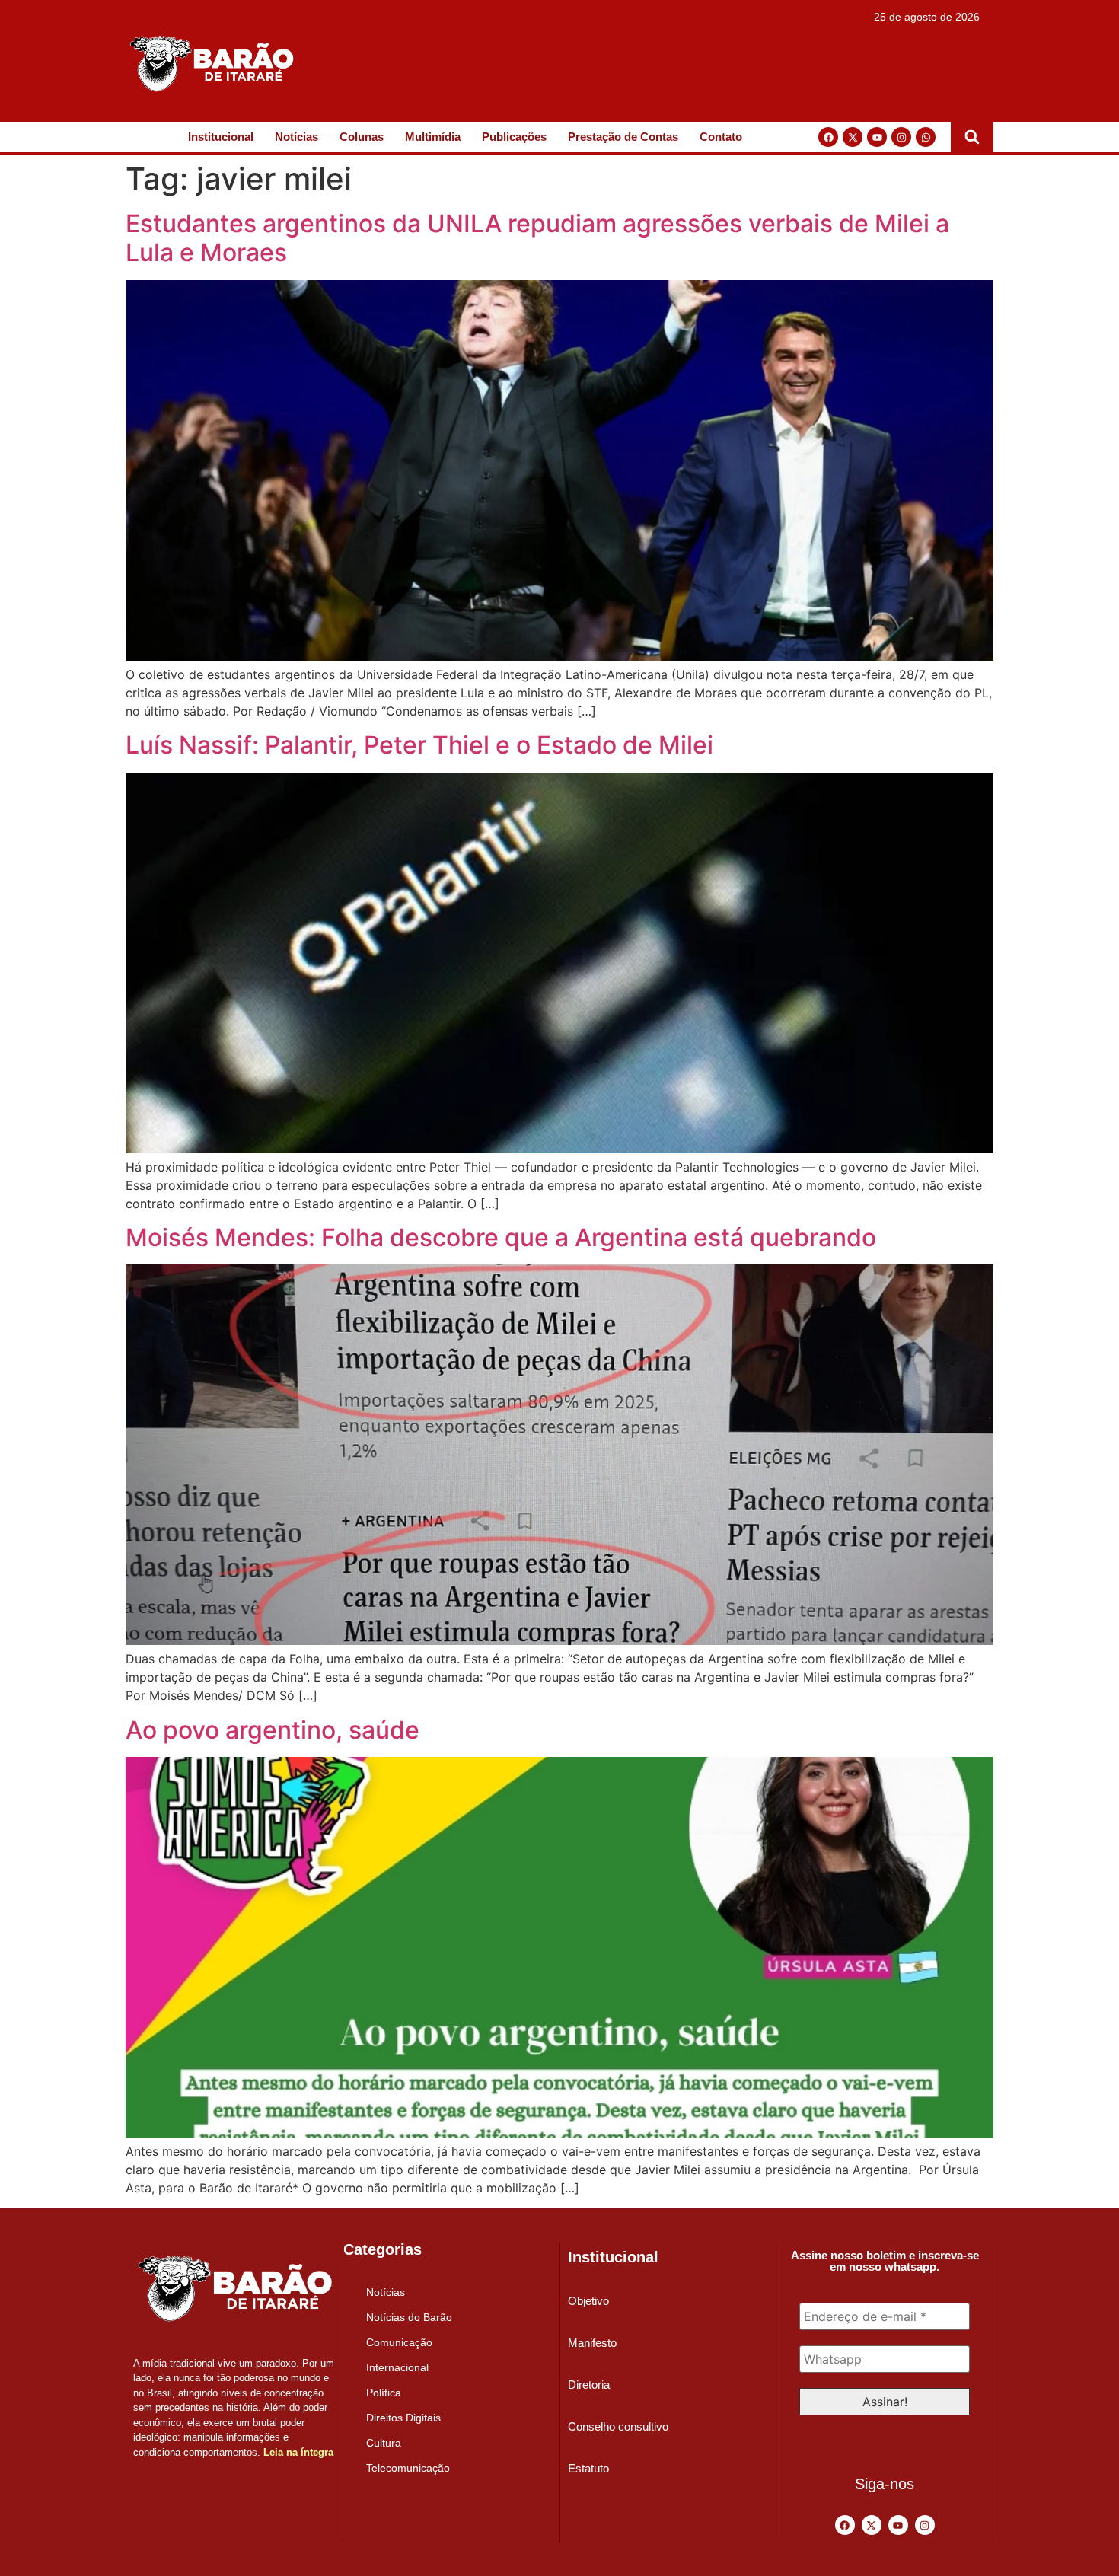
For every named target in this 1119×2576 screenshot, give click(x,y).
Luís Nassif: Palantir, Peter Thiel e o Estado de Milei (419, 745)
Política (384, 2393)
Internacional (397, 2367)
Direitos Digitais (403, 2418)
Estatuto (588, 2468)
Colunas (362, 137)
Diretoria (589, 2385)
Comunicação (399, 2342)
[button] (972, 137)
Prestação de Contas (623, 137)
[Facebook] (828, 137)
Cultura (384, 2443)
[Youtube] (877, 137)
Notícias (296, 137)
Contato (721, 137)
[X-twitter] (853, 137)
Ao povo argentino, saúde (273, 1730)
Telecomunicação (408, 2468)
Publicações (514, 137)
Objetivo (588, 2301)
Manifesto (592, 2343)
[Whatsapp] (926, 137)
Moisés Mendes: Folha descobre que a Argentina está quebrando (501, 1237)
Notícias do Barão (409, 2317)
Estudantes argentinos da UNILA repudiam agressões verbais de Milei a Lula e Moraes (537, 238)
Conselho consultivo (618, 2426)
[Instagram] (901, 137)
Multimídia (433, 137)
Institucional (221, 137)
